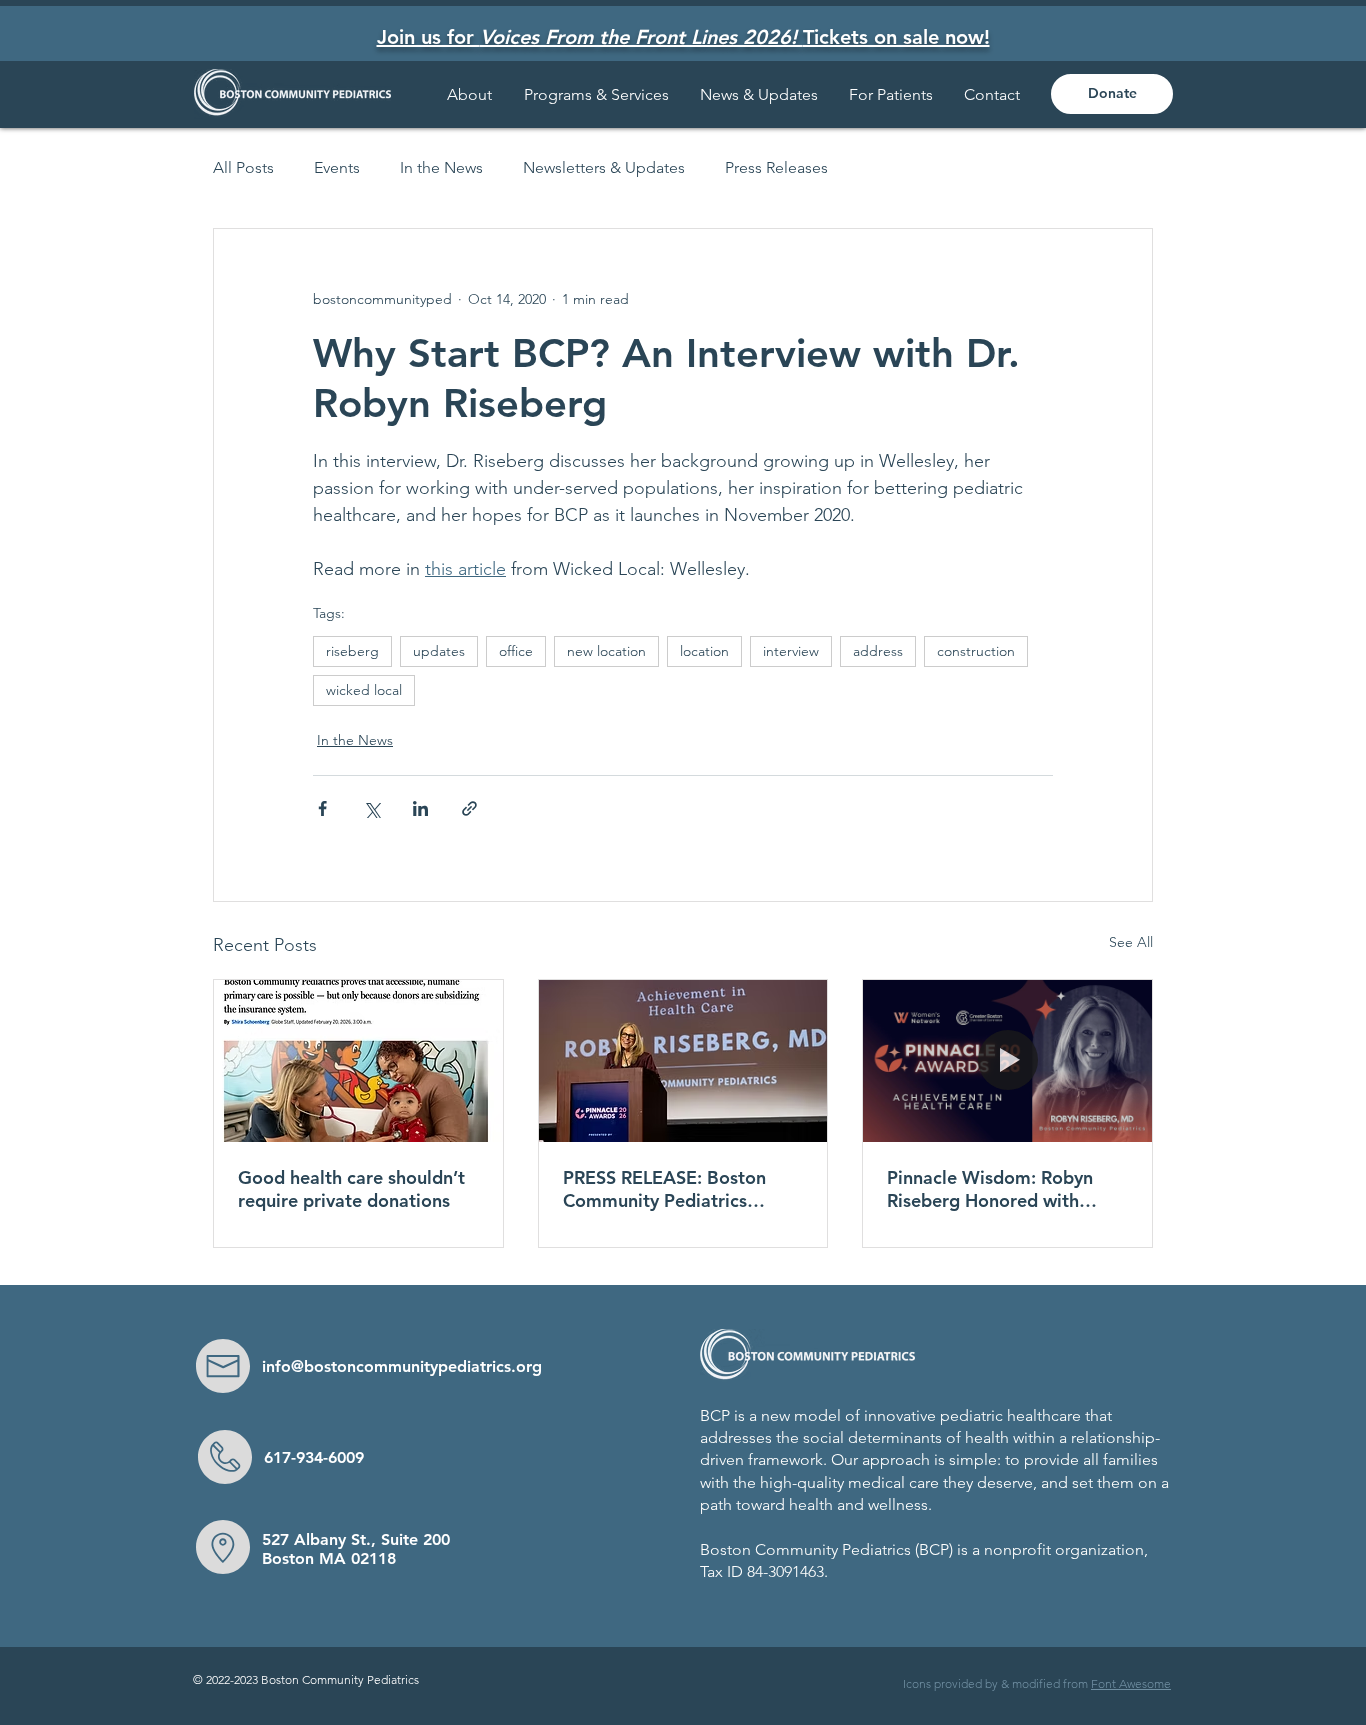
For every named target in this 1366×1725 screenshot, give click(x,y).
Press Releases (776, 167)
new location (606, 651)
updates (439, 651)
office (516, 651)
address (878, 651)
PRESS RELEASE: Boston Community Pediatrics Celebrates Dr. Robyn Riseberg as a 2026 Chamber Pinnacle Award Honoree (668, 1189)
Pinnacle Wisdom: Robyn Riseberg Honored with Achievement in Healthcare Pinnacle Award (999, 1189)
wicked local (364, 690)
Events (337, 167)
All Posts (243, 167)
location (704, 651)
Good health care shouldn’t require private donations (351, 1189)
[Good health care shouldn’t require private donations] (358, 1061)
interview (791, 651)
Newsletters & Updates (604, 167)
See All (1131, 942)
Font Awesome (1131, 1683)
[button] (891, 94)
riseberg (352, 651)
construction (976, 651)
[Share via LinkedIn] (420, 808)
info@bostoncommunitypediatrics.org (402, 1366)
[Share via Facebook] (322, 808)
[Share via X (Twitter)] (371, 808)
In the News (441, 167)
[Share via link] (469, 808)
